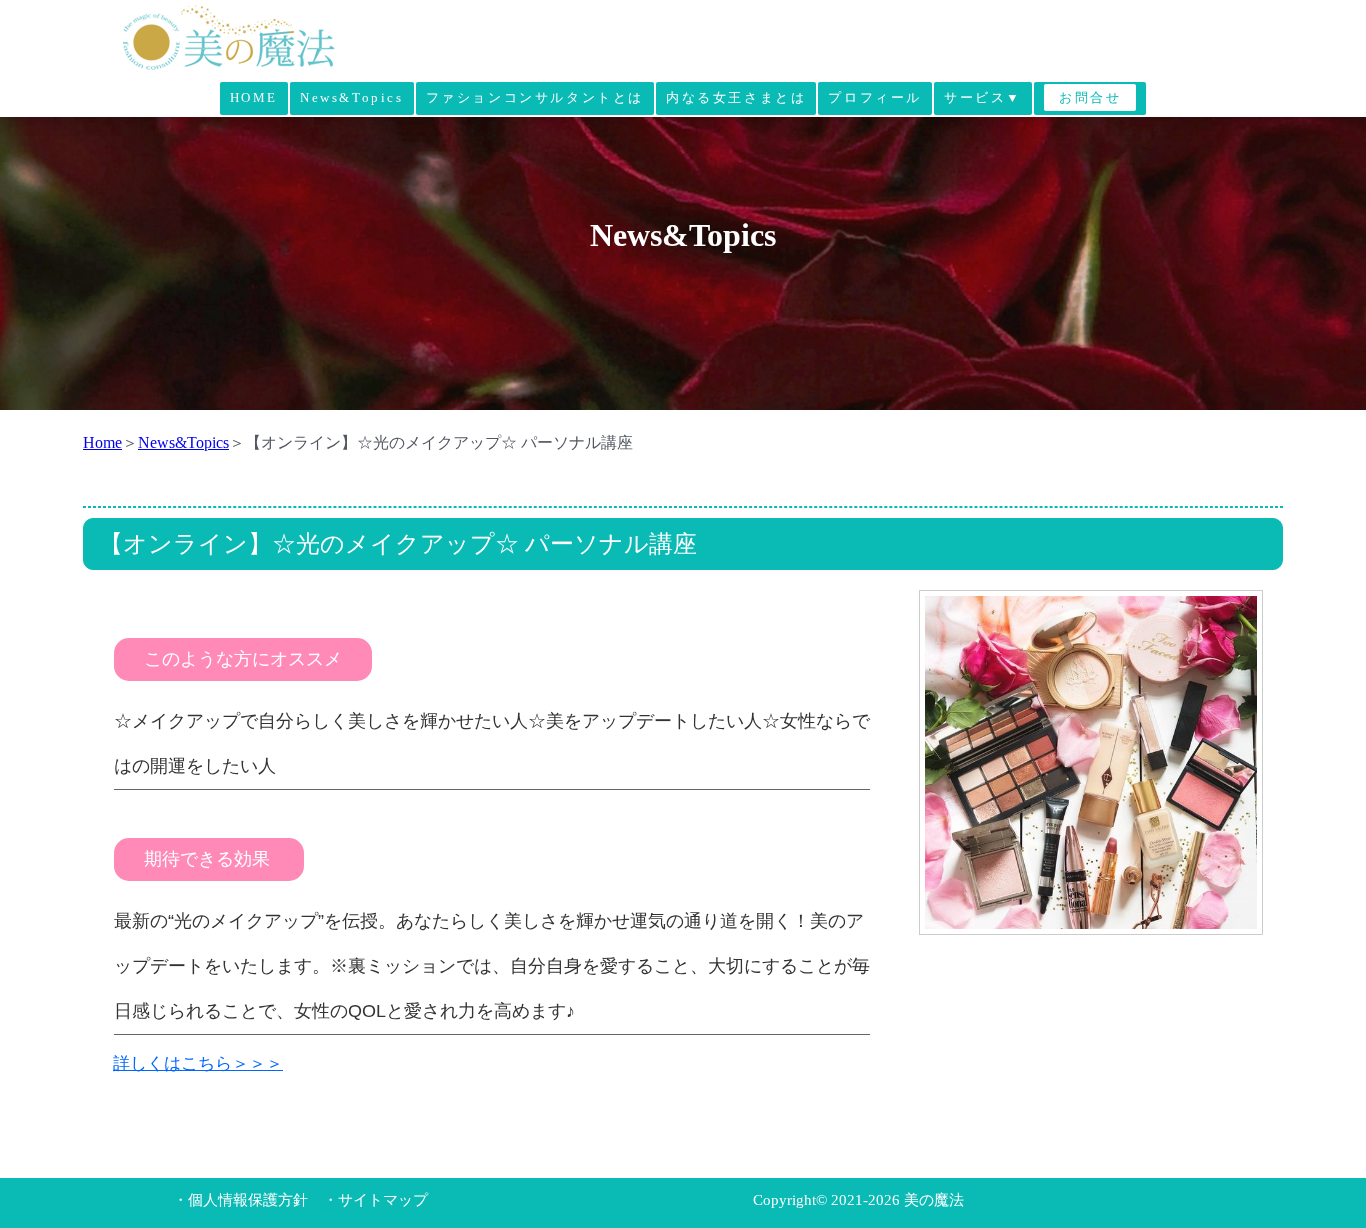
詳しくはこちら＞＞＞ (198, 1063)
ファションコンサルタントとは (535, 97)
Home (102, 442)
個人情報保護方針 (248, 1200)
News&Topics (352, 97)
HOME (254, 97)
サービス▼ (983, 97)
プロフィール (875, 97)
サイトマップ (383, 1200)
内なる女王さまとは (736, 97)
